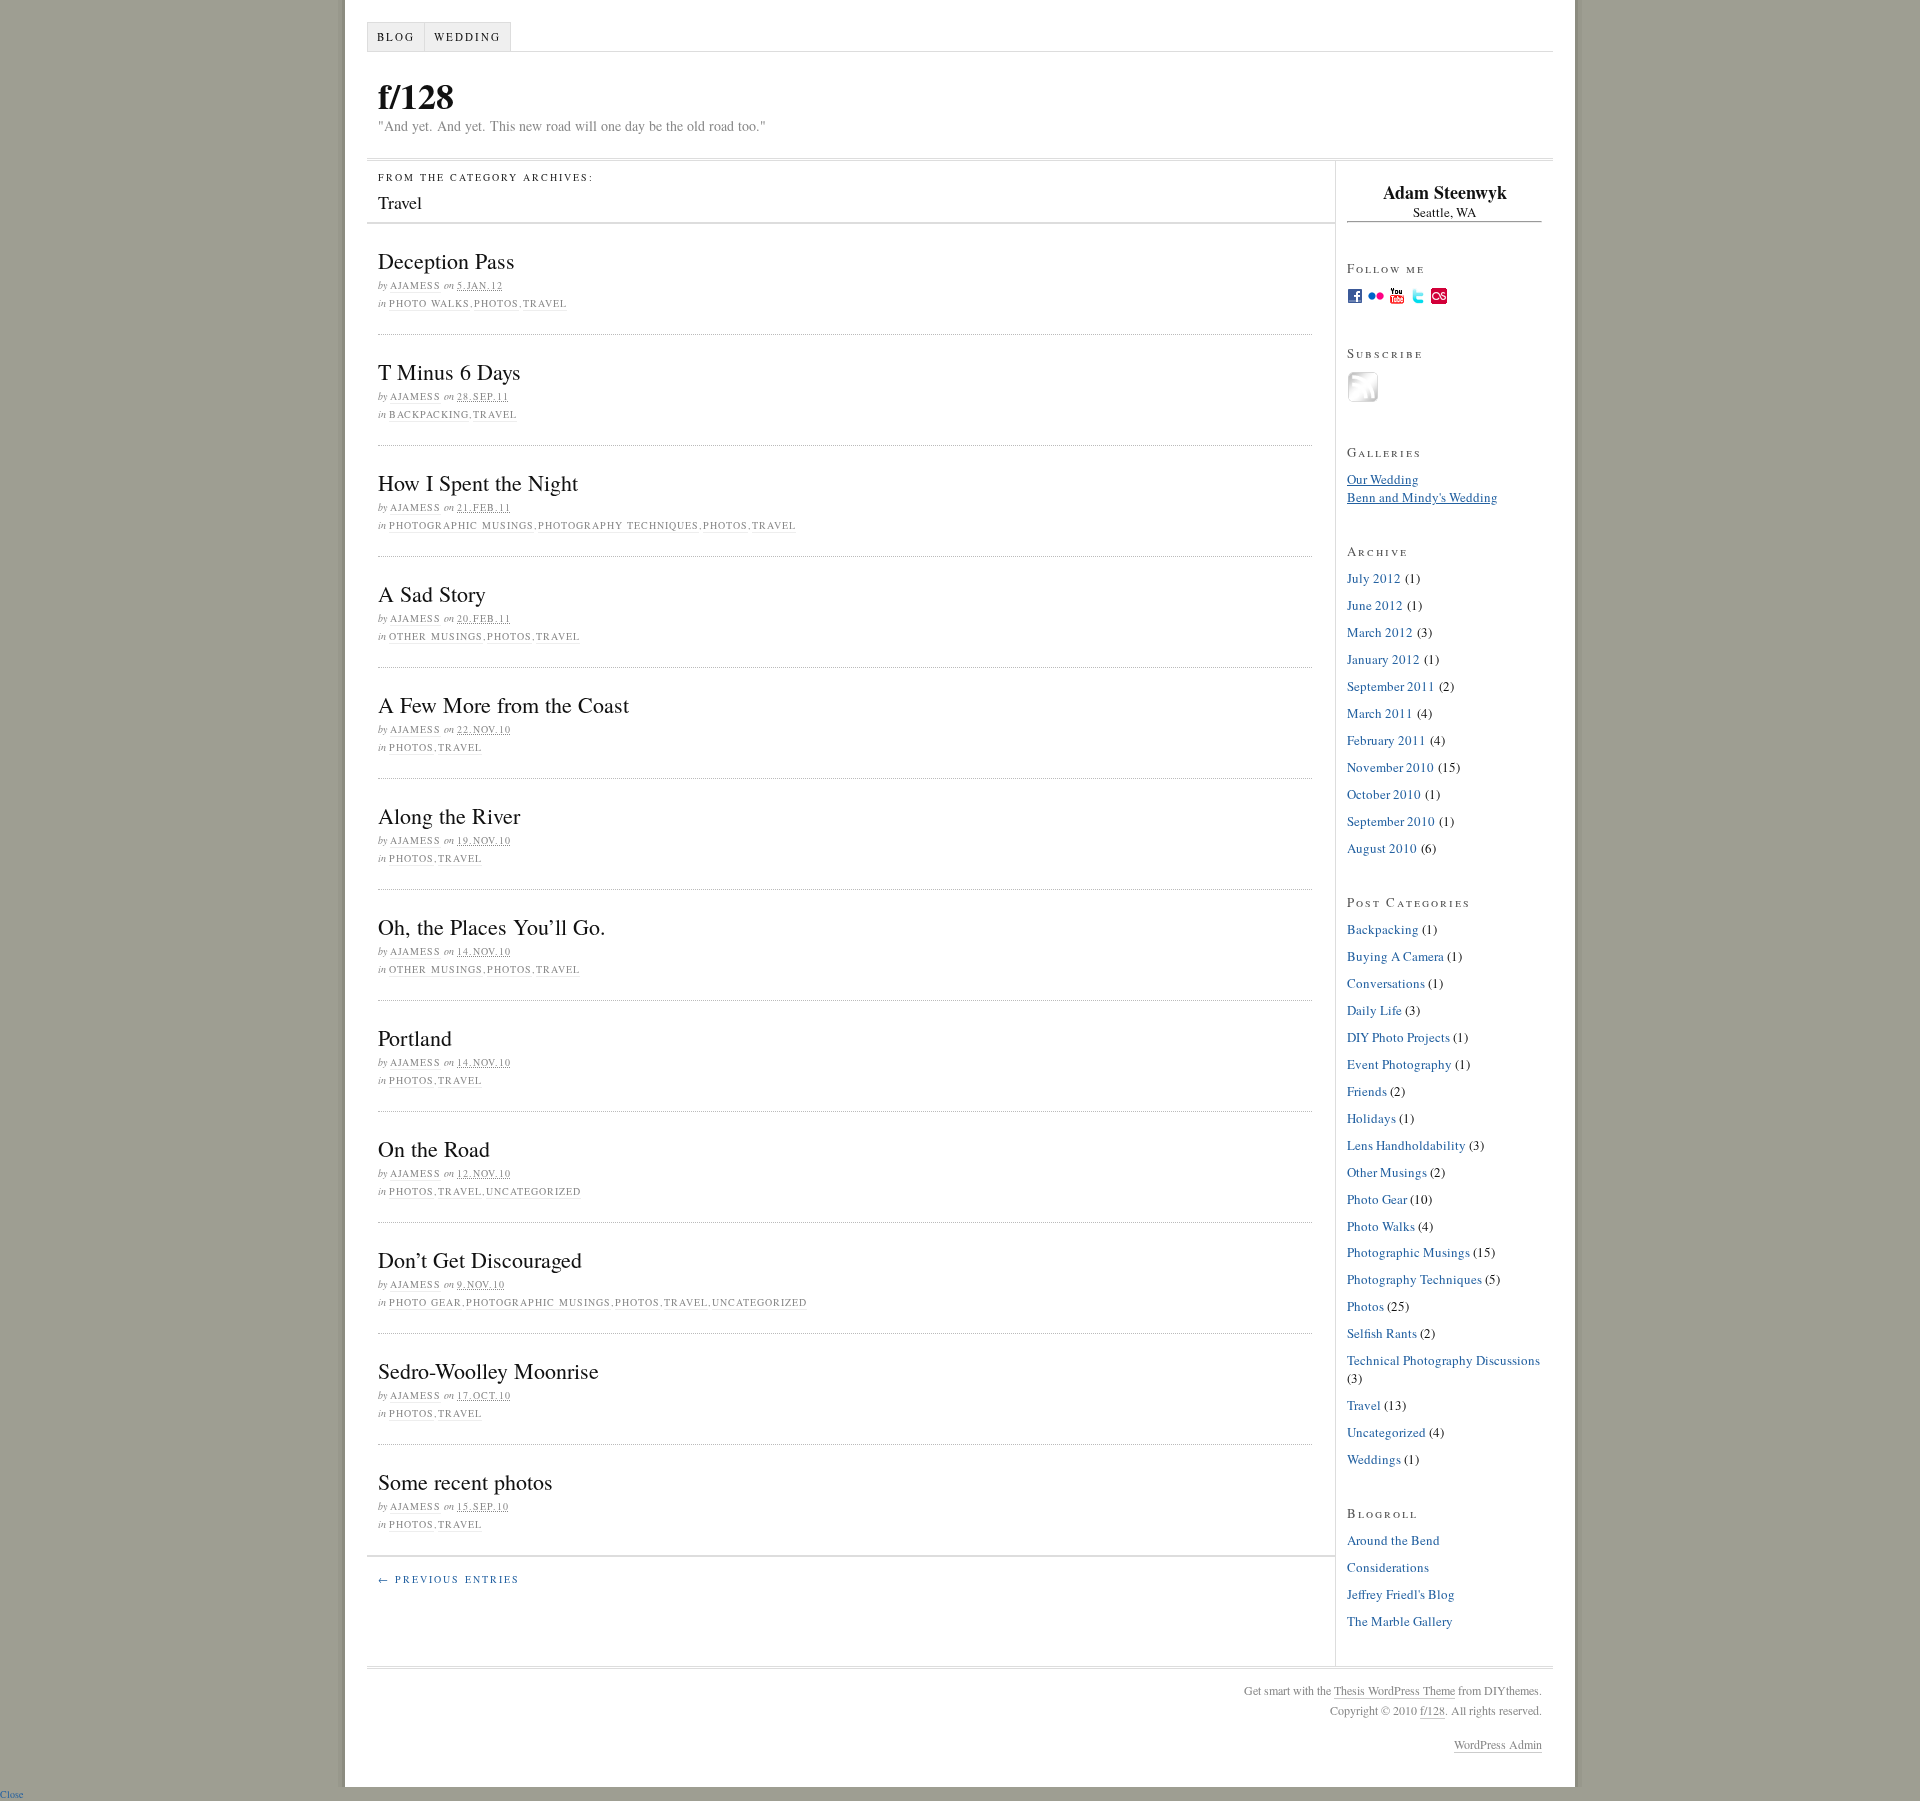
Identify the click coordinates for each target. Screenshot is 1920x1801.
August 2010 (1382, 848)
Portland (415, 1037)
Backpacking (429, 414)
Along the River (449, 815)
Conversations (1386, 983)
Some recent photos (465, 1481)
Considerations (1388, 1567)
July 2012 (1374, 578)
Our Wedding (1383, 479)
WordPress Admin (1498, 1744)
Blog (396, 36)
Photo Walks (429, 303)
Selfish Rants (1382, 1333)
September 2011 (1391, 686)
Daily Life (1374, 1010)
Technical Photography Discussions (1443, 1360)
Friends (1367, 1091)
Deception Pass (446, 260)
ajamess (415, 285)
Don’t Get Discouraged (480, 1259)
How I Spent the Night (478, 482)
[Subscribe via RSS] (1363, 398)
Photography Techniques (618, 525)
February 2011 (1386, 740)
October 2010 (1384, 794)
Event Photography (1399, 1064)
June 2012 (1375, 605)
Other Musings (436, 636)
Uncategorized (533, 1191)
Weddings (1374, 1459)
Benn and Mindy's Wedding (1422, 497)
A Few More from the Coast (503, 704)
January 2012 (1383, 659)
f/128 (416, 95)
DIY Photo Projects (1398, 1037)
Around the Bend (1393, 1540)
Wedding (467, 36)
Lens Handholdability (1406, 1145)
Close (11, 1794)
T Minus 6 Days (449, 371)
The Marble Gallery (1400, 1621)
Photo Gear (425, 1302)
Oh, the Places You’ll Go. (492, 926)
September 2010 (1391, 821)
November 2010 (1390, 767)
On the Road (434, 1148)
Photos (496, 303)
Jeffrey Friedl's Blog (1401, 1594)
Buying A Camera (1395, 956)
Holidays (1371, 1118)
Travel (545, 303)
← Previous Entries (449, 1579)
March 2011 (1380, 713)
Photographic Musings (461, 525)
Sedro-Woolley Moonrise (488, 1370)
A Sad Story (432, 593)
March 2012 (1380, 632)
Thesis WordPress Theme (1394, 1690)
